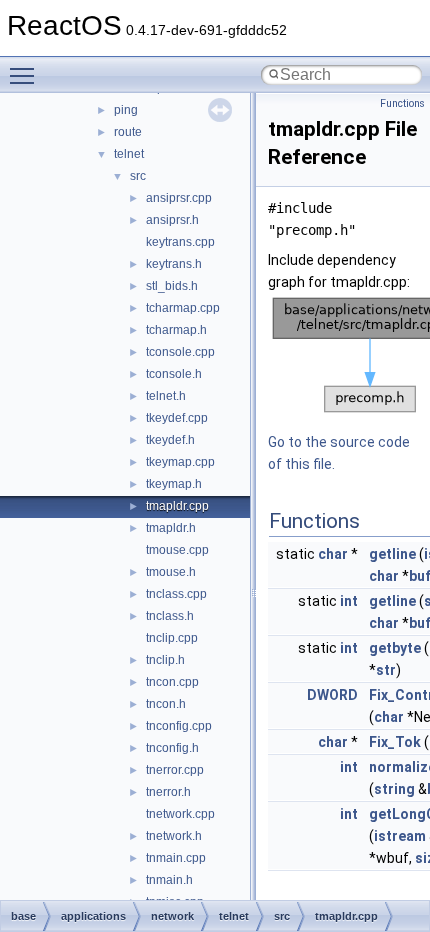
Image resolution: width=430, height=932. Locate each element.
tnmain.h (169, 880)
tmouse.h (171, 572)
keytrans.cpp (180, 242)
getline (392, 554)
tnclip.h (165, 660)
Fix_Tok (395, 742)
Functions (402, 103)
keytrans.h (174, 264)
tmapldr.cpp (177, 506)
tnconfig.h (172, 748)
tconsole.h (174, 374)
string (394, 789)
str (386, 670)
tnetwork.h (174, 836)
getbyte (395, 648)
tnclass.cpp (176, 594)
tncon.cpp (172, 682)
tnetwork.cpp (180, 814)
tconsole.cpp (180, 352)
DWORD (332, 695)
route (128, 132)
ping (126, 110)
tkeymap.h (174, 484)
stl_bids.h (172, 286)
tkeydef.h (170, 440)
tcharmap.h (176, 330)
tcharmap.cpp (183, 308)
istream (400, 836)
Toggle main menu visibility (26, 75)
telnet (129, 154)
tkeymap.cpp (180, 462)
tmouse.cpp (177, 550)
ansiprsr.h (172, 220)
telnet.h (166, 396)
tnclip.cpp (172, 638)
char (333, 554)
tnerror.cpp (175, 770)
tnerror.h (168, 792)
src (138, 176)
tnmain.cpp (176, 858)
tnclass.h (170, 616)
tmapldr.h (171, 528)
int (349, 601)
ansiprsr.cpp (179, 198)
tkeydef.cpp (177, 418)
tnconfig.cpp (179, 726)
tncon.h (166, 704)
